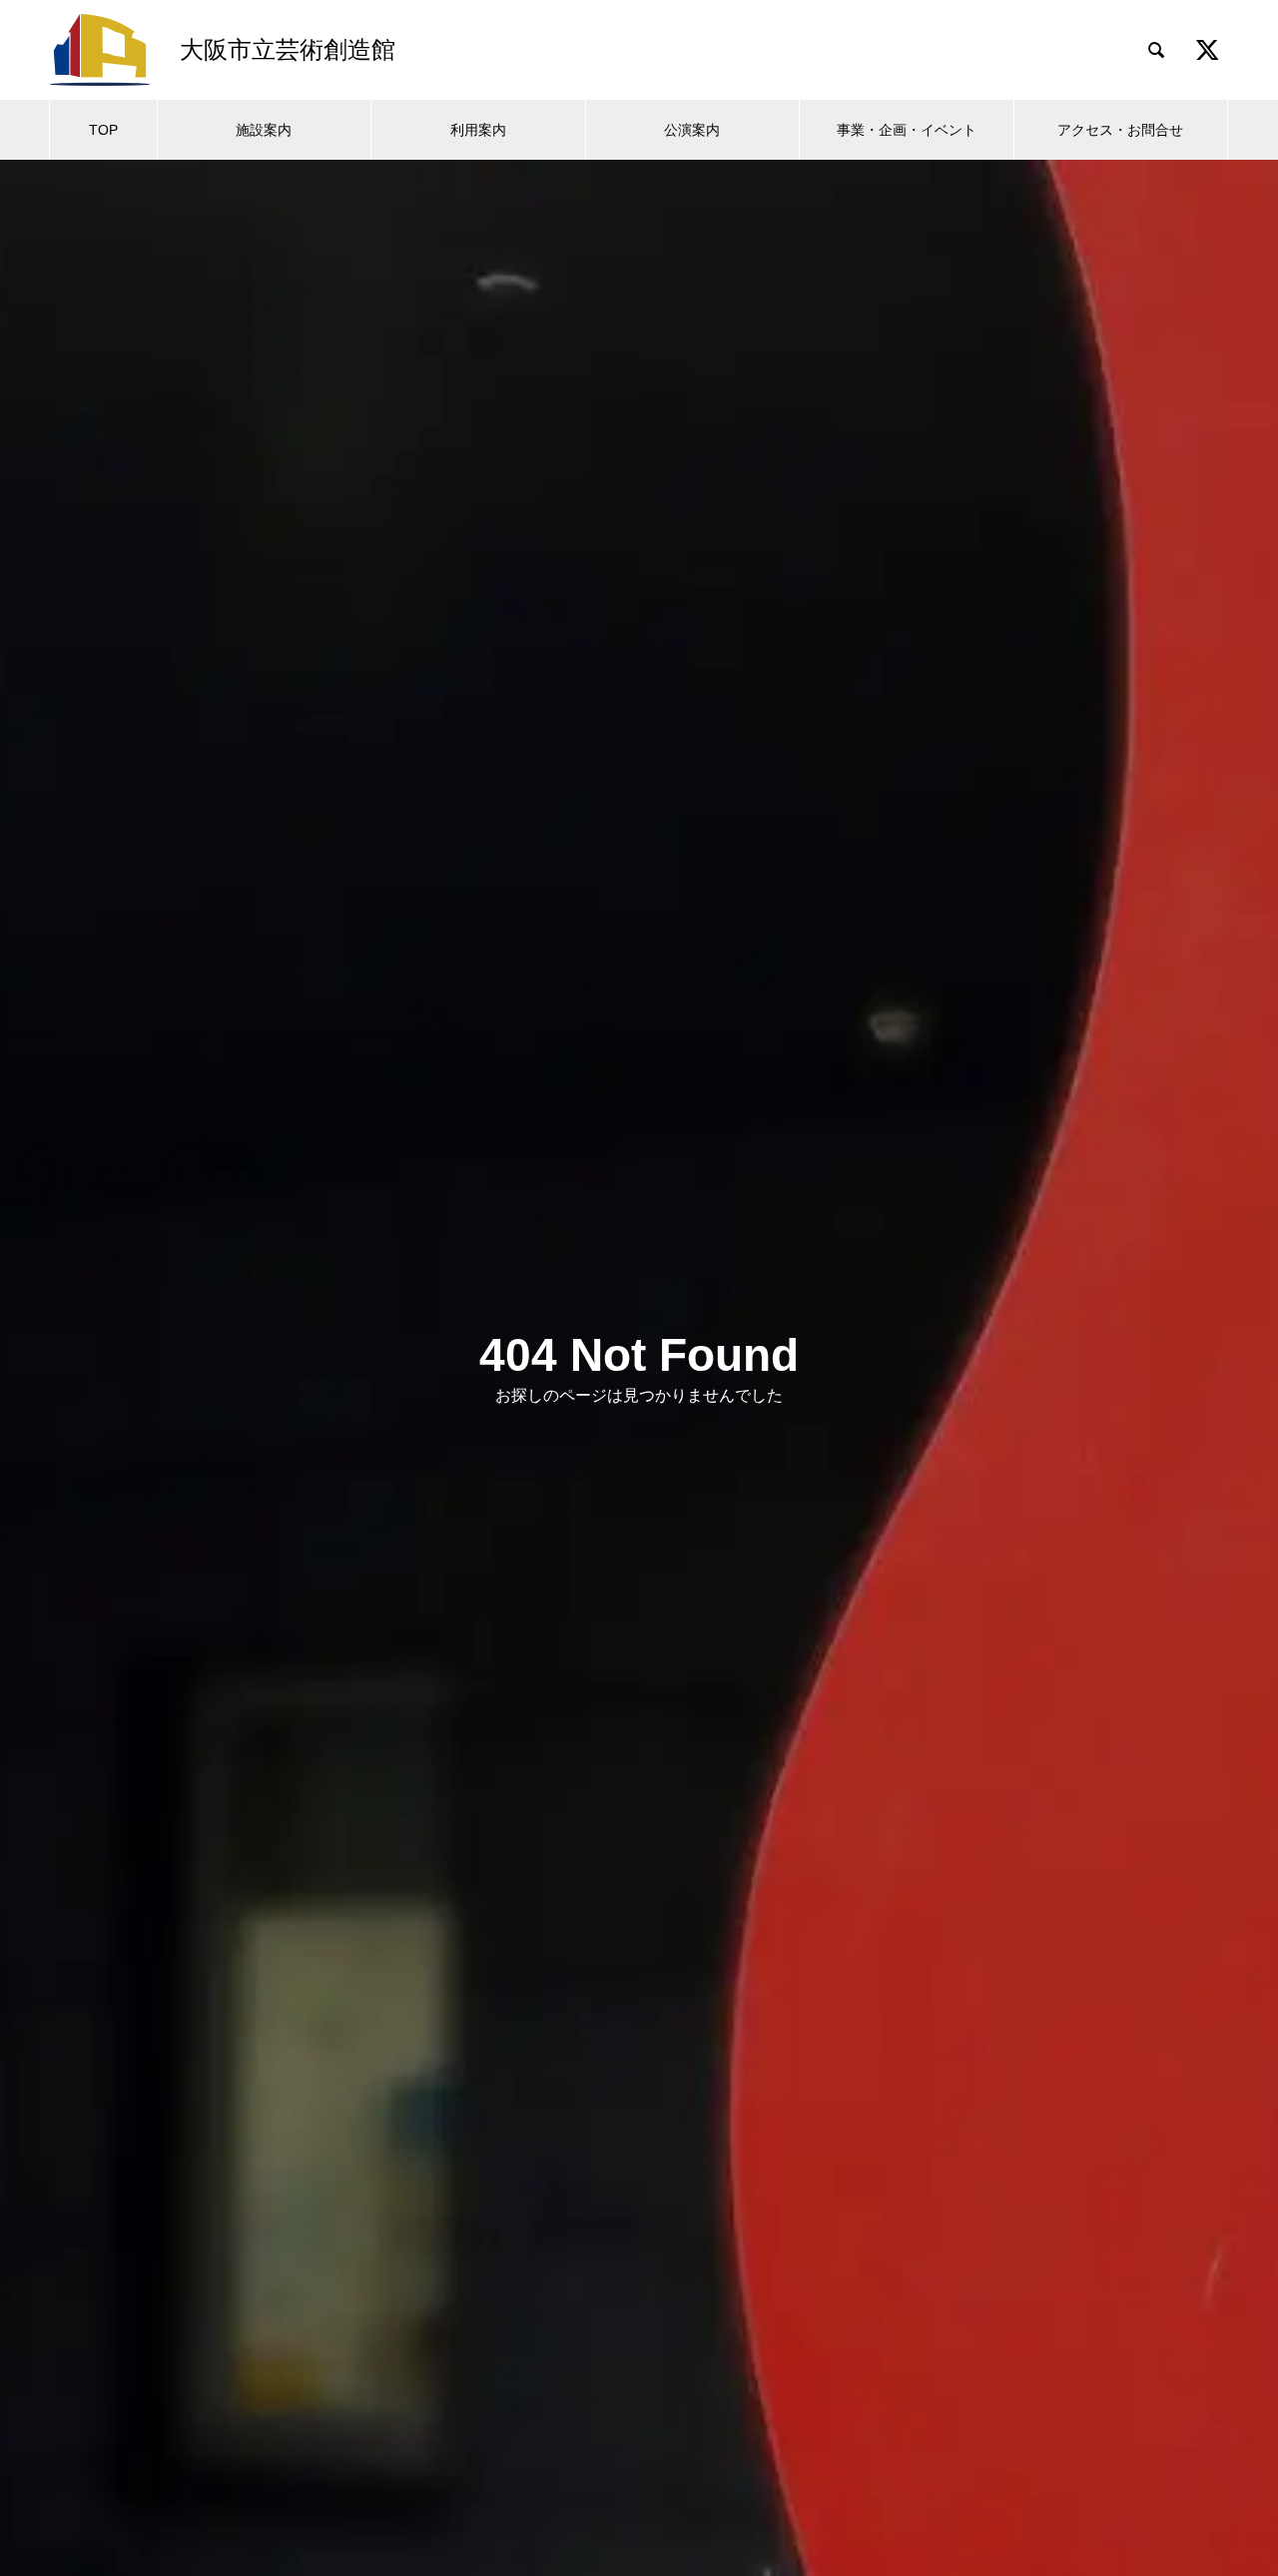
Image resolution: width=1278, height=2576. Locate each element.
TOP (103, 130)
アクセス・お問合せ (1120, 130)
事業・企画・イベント (907, 130)
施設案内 (264, 130)
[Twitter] (1207, 50)
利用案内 (478, 130)
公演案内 (692, 130)
